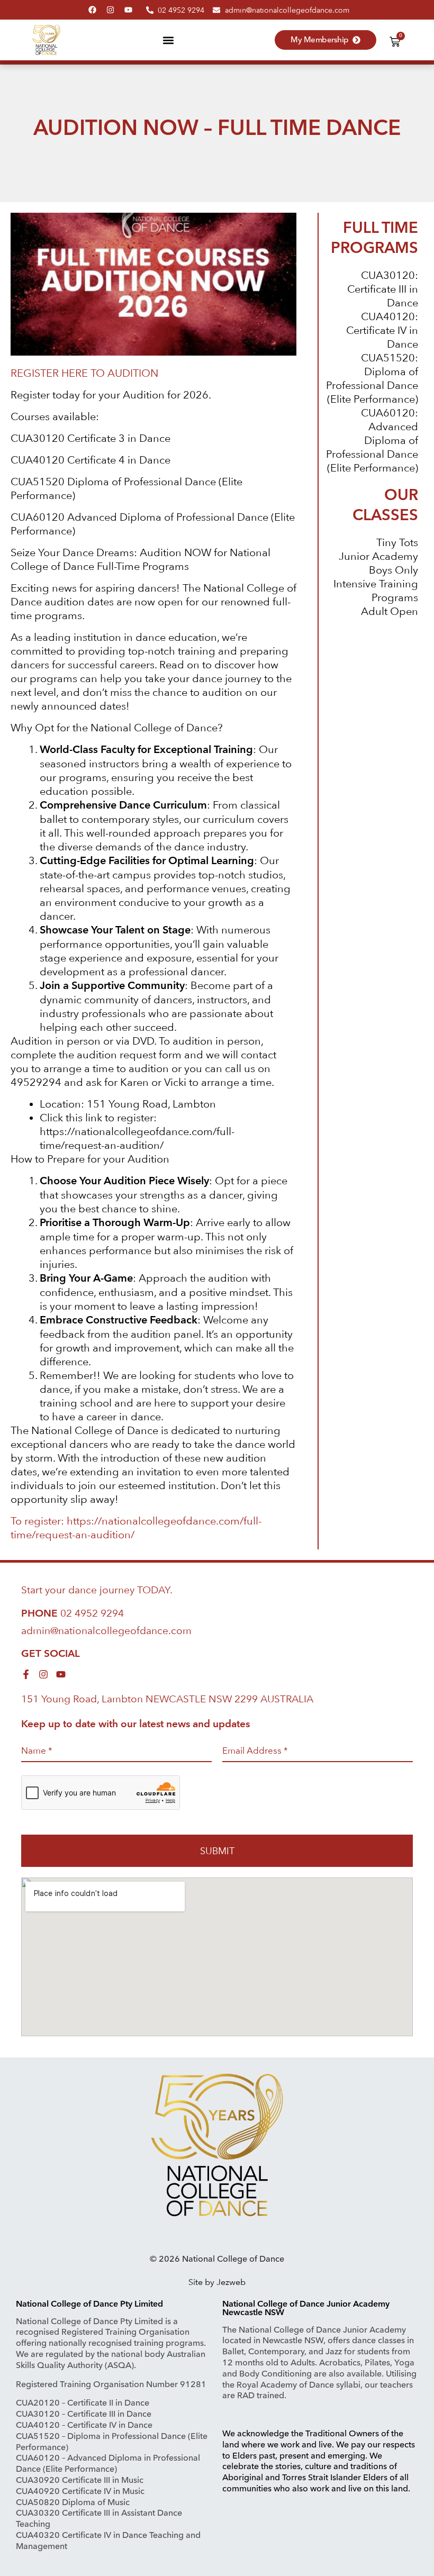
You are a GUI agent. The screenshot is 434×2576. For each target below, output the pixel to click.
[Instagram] (110, 10)
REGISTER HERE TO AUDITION (84, 373)
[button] (168, 40)
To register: (39, 1521)
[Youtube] (128, 10)
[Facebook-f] (26, 1674)
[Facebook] (92, 10)
